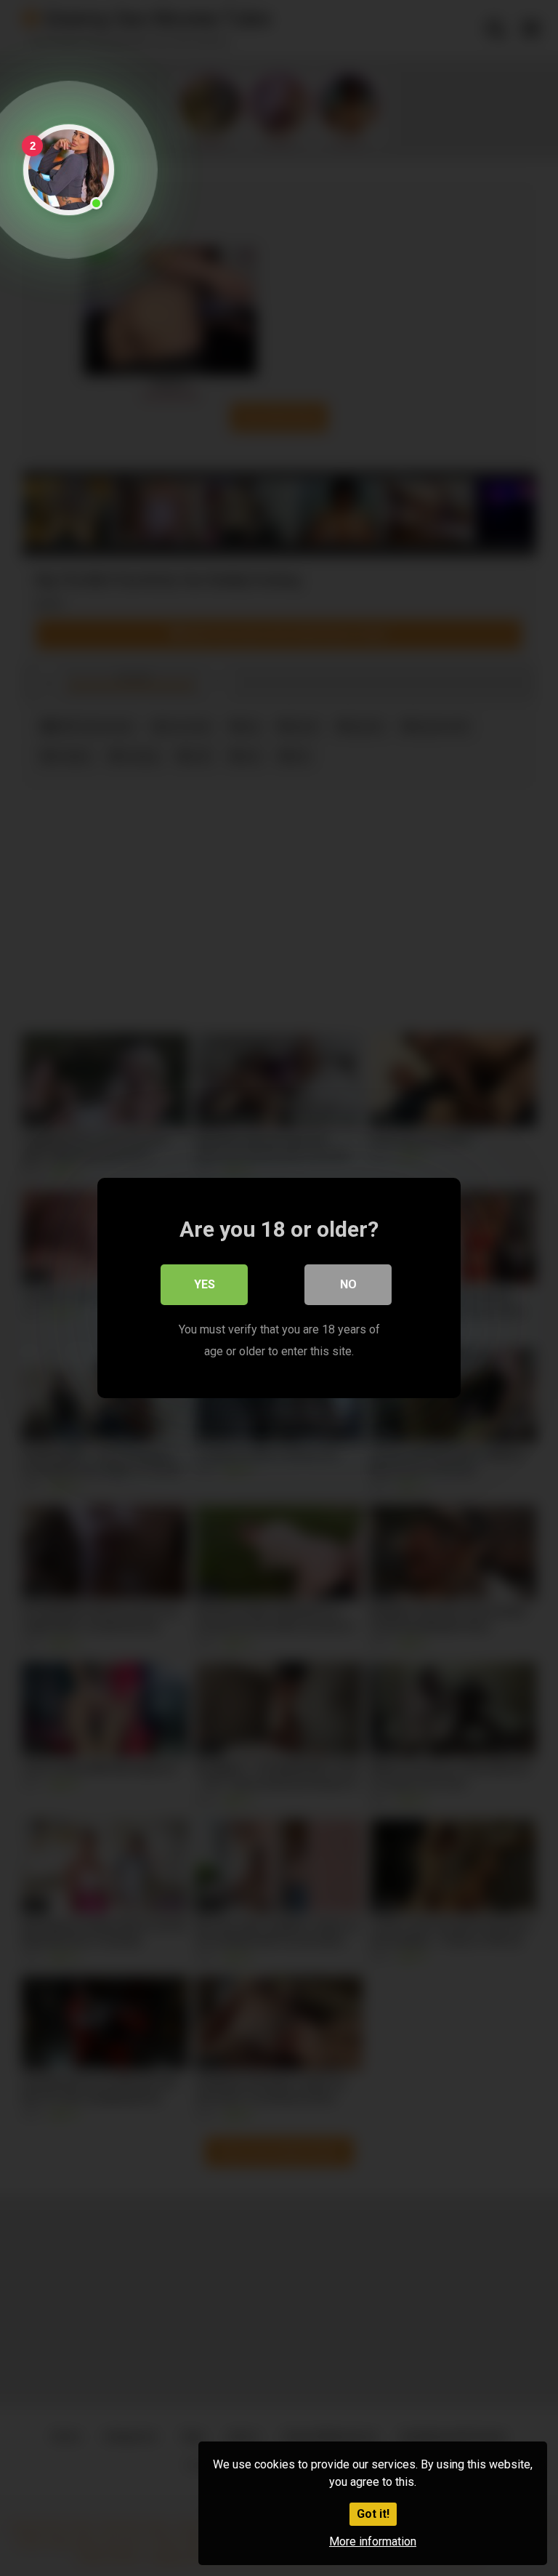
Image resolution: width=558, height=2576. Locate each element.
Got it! (373, 2514)
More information (373, 2541)
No (348, 1284)
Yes (205, 1284)
